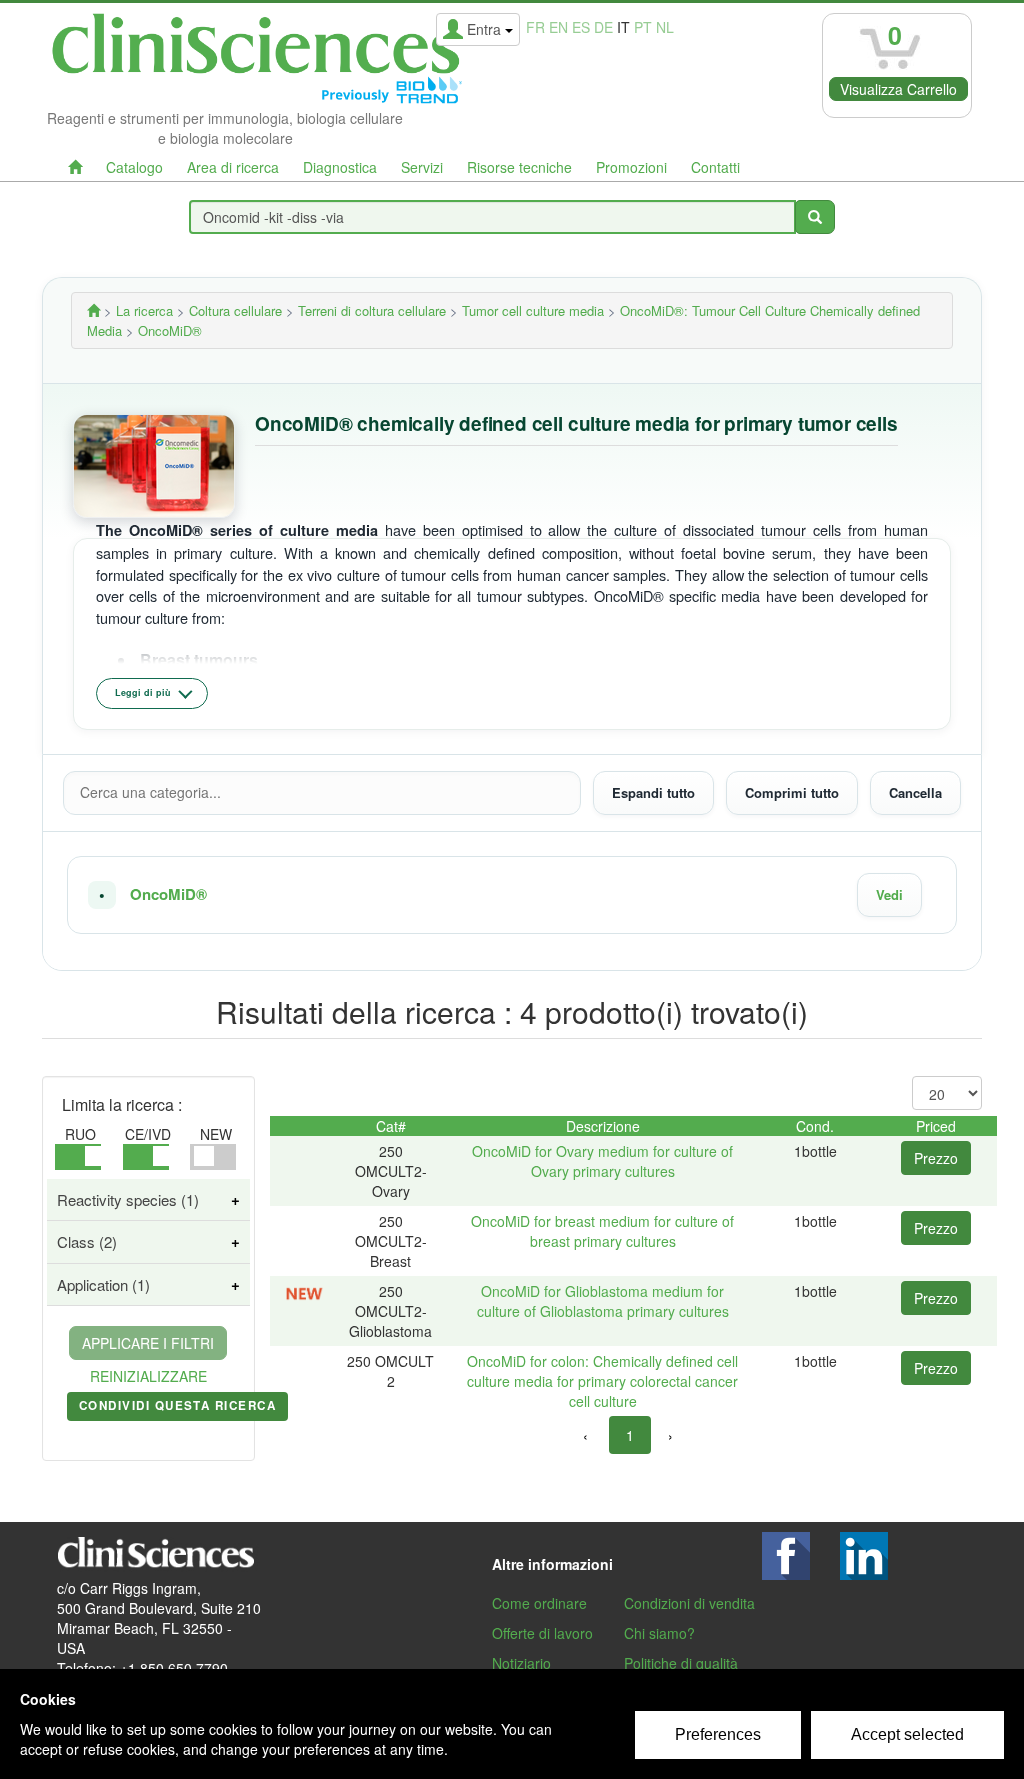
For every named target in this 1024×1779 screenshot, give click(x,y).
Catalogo (134, 167)
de (603, 27)
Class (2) (87, 1241)
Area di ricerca (233, 167)
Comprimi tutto (792, 792)
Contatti (715, 167)
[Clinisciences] (93, 310)
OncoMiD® (168, 894)
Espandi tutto (653, 792)
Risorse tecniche (519, 167)
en (558, 27)
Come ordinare (539, 1603)
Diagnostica (340, 167)
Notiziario (521, 1663)
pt (643, 27)
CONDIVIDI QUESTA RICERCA (177, 1409)
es (581, 27)
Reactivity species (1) (128, 1199)
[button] (512, 895)
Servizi (422, 167)
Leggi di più (143, 692)
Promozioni (631, 167)
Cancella (915, 792)
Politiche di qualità (681, 1663)
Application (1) (103, 1284)
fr (535, 27)
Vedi (889, 894)
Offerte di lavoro (542, 1633)
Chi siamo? (659, 1633)
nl (665, 27)
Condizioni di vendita (689, 1603)
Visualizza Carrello (898, 89)
